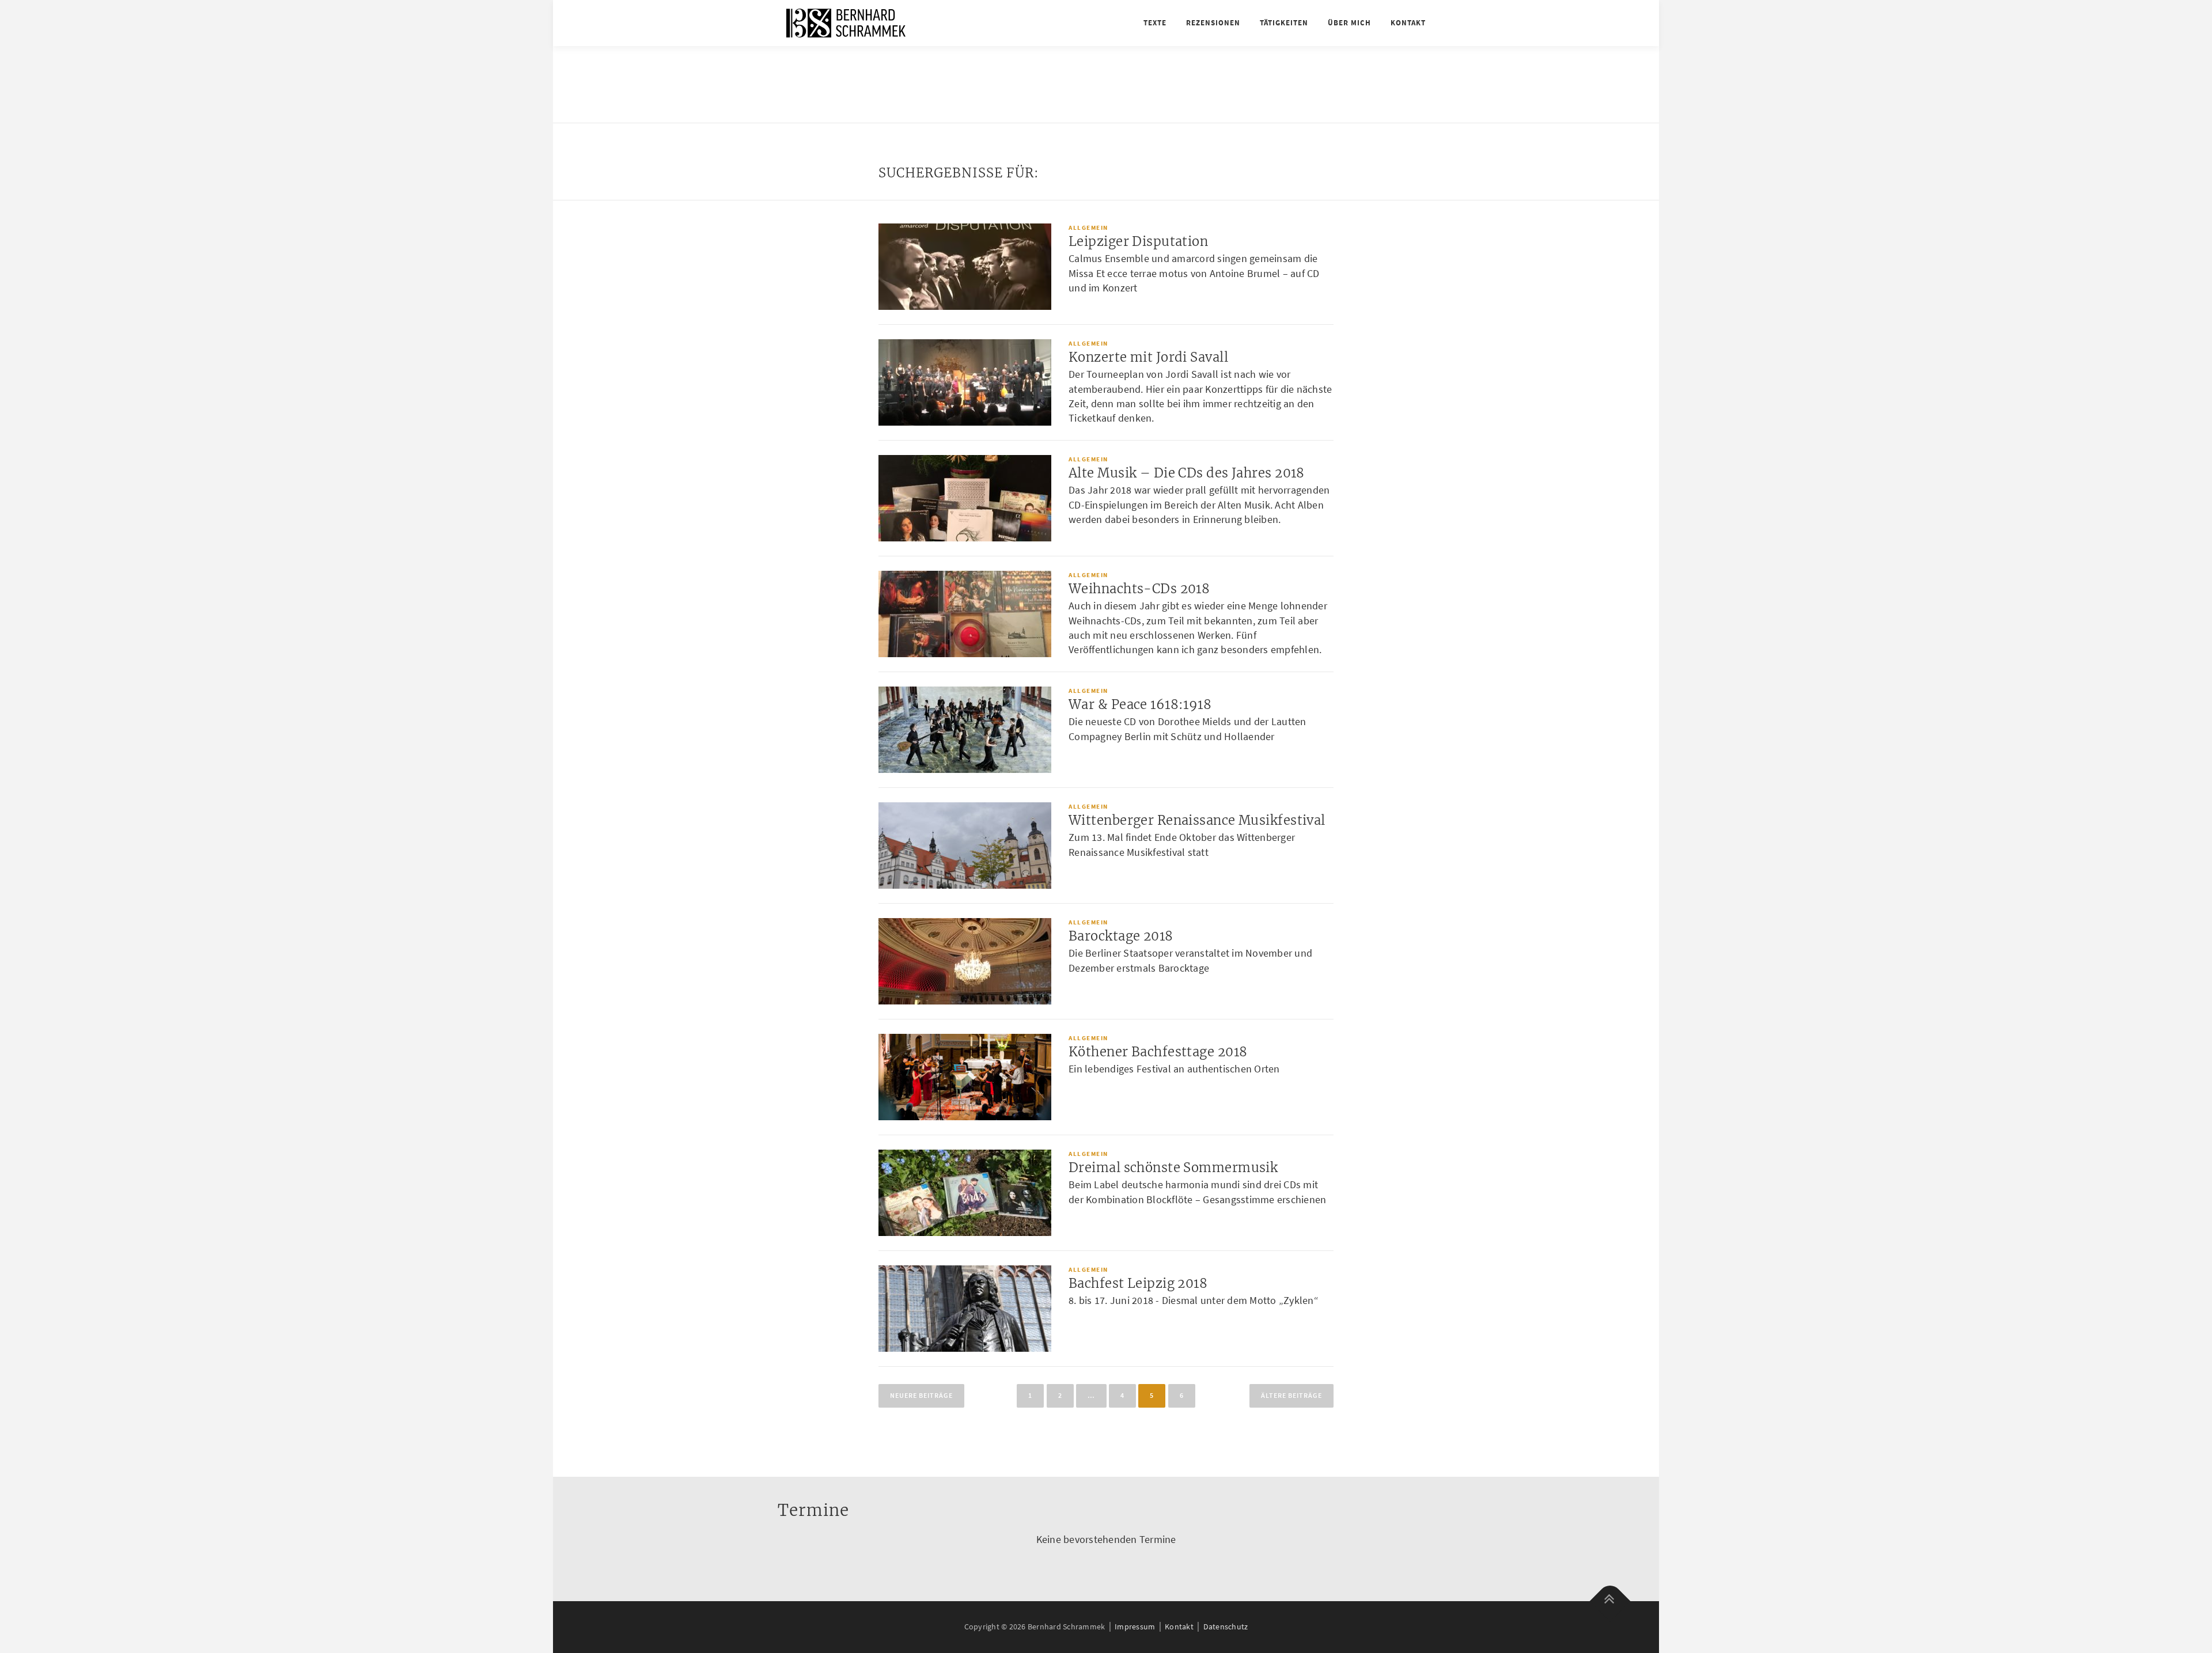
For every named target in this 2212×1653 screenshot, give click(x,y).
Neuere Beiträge (921, 1395)
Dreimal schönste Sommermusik (1173, 1167)
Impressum (1135, 1627)
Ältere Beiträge (1291, 1395)
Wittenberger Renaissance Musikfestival (1197, 820)
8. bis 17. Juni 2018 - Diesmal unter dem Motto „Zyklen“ (1194, 1300)
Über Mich (1349, 23)
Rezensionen (1213, 23)
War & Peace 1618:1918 (1140, 704)
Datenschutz (1226, 1627)
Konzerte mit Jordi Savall (1148, 357)
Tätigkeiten (1284, 23)
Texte (1155, 23)
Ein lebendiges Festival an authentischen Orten (1174, 1069)
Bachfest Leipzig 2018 (1138, 1283)
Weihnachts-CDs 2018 (1139, 589)
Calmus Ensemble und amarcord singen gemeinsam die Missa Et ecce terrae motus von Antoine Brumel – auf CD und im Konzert (1194, 273)
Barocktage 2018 (1121, 936)
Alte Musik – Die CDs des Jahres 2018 (1187, 473)
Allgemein (1088, 228)
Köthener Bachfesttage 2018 (1158, 1052)
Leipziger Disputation (1138, 241)
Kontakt (1408, 23)
